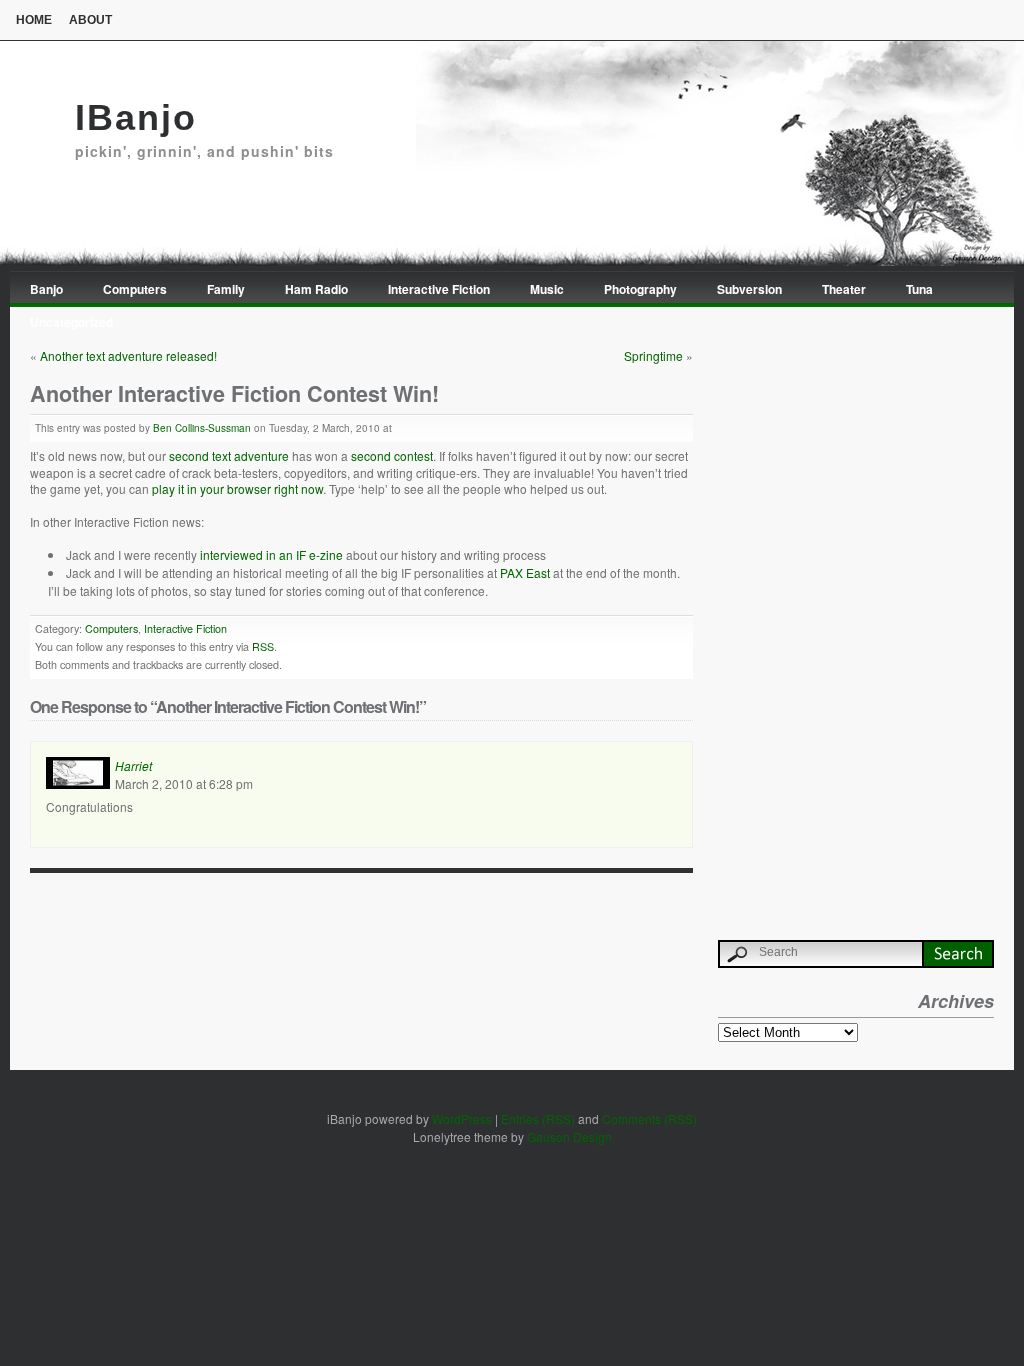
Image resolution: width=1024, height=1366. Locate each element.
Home (34, 20)
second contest (392, 455)
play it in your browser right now (237, 488)
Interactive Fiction (439, 289)
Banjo (46, 289)
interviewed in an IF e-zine (271, 554)
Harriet (133, 765)
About (90, 20)
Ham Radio (316, 289)
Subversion (749, 289)
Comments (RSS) (649, 1118)
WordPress (462, 1118)
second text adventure (229, 455)
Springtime (653, 355)
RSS (263, 646)
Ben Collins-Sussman (202, 428)
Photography (640, 289)
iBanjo (136, 117)
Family (226, 289)
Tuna (919, 289)
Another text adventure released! (128, 355)
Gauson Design (569, 1136)
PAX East (525, 572)
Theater (844, 289)
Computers (135, 289)
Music (547, 289)
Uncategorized (71, 322)
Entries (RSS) (538, 1118)
